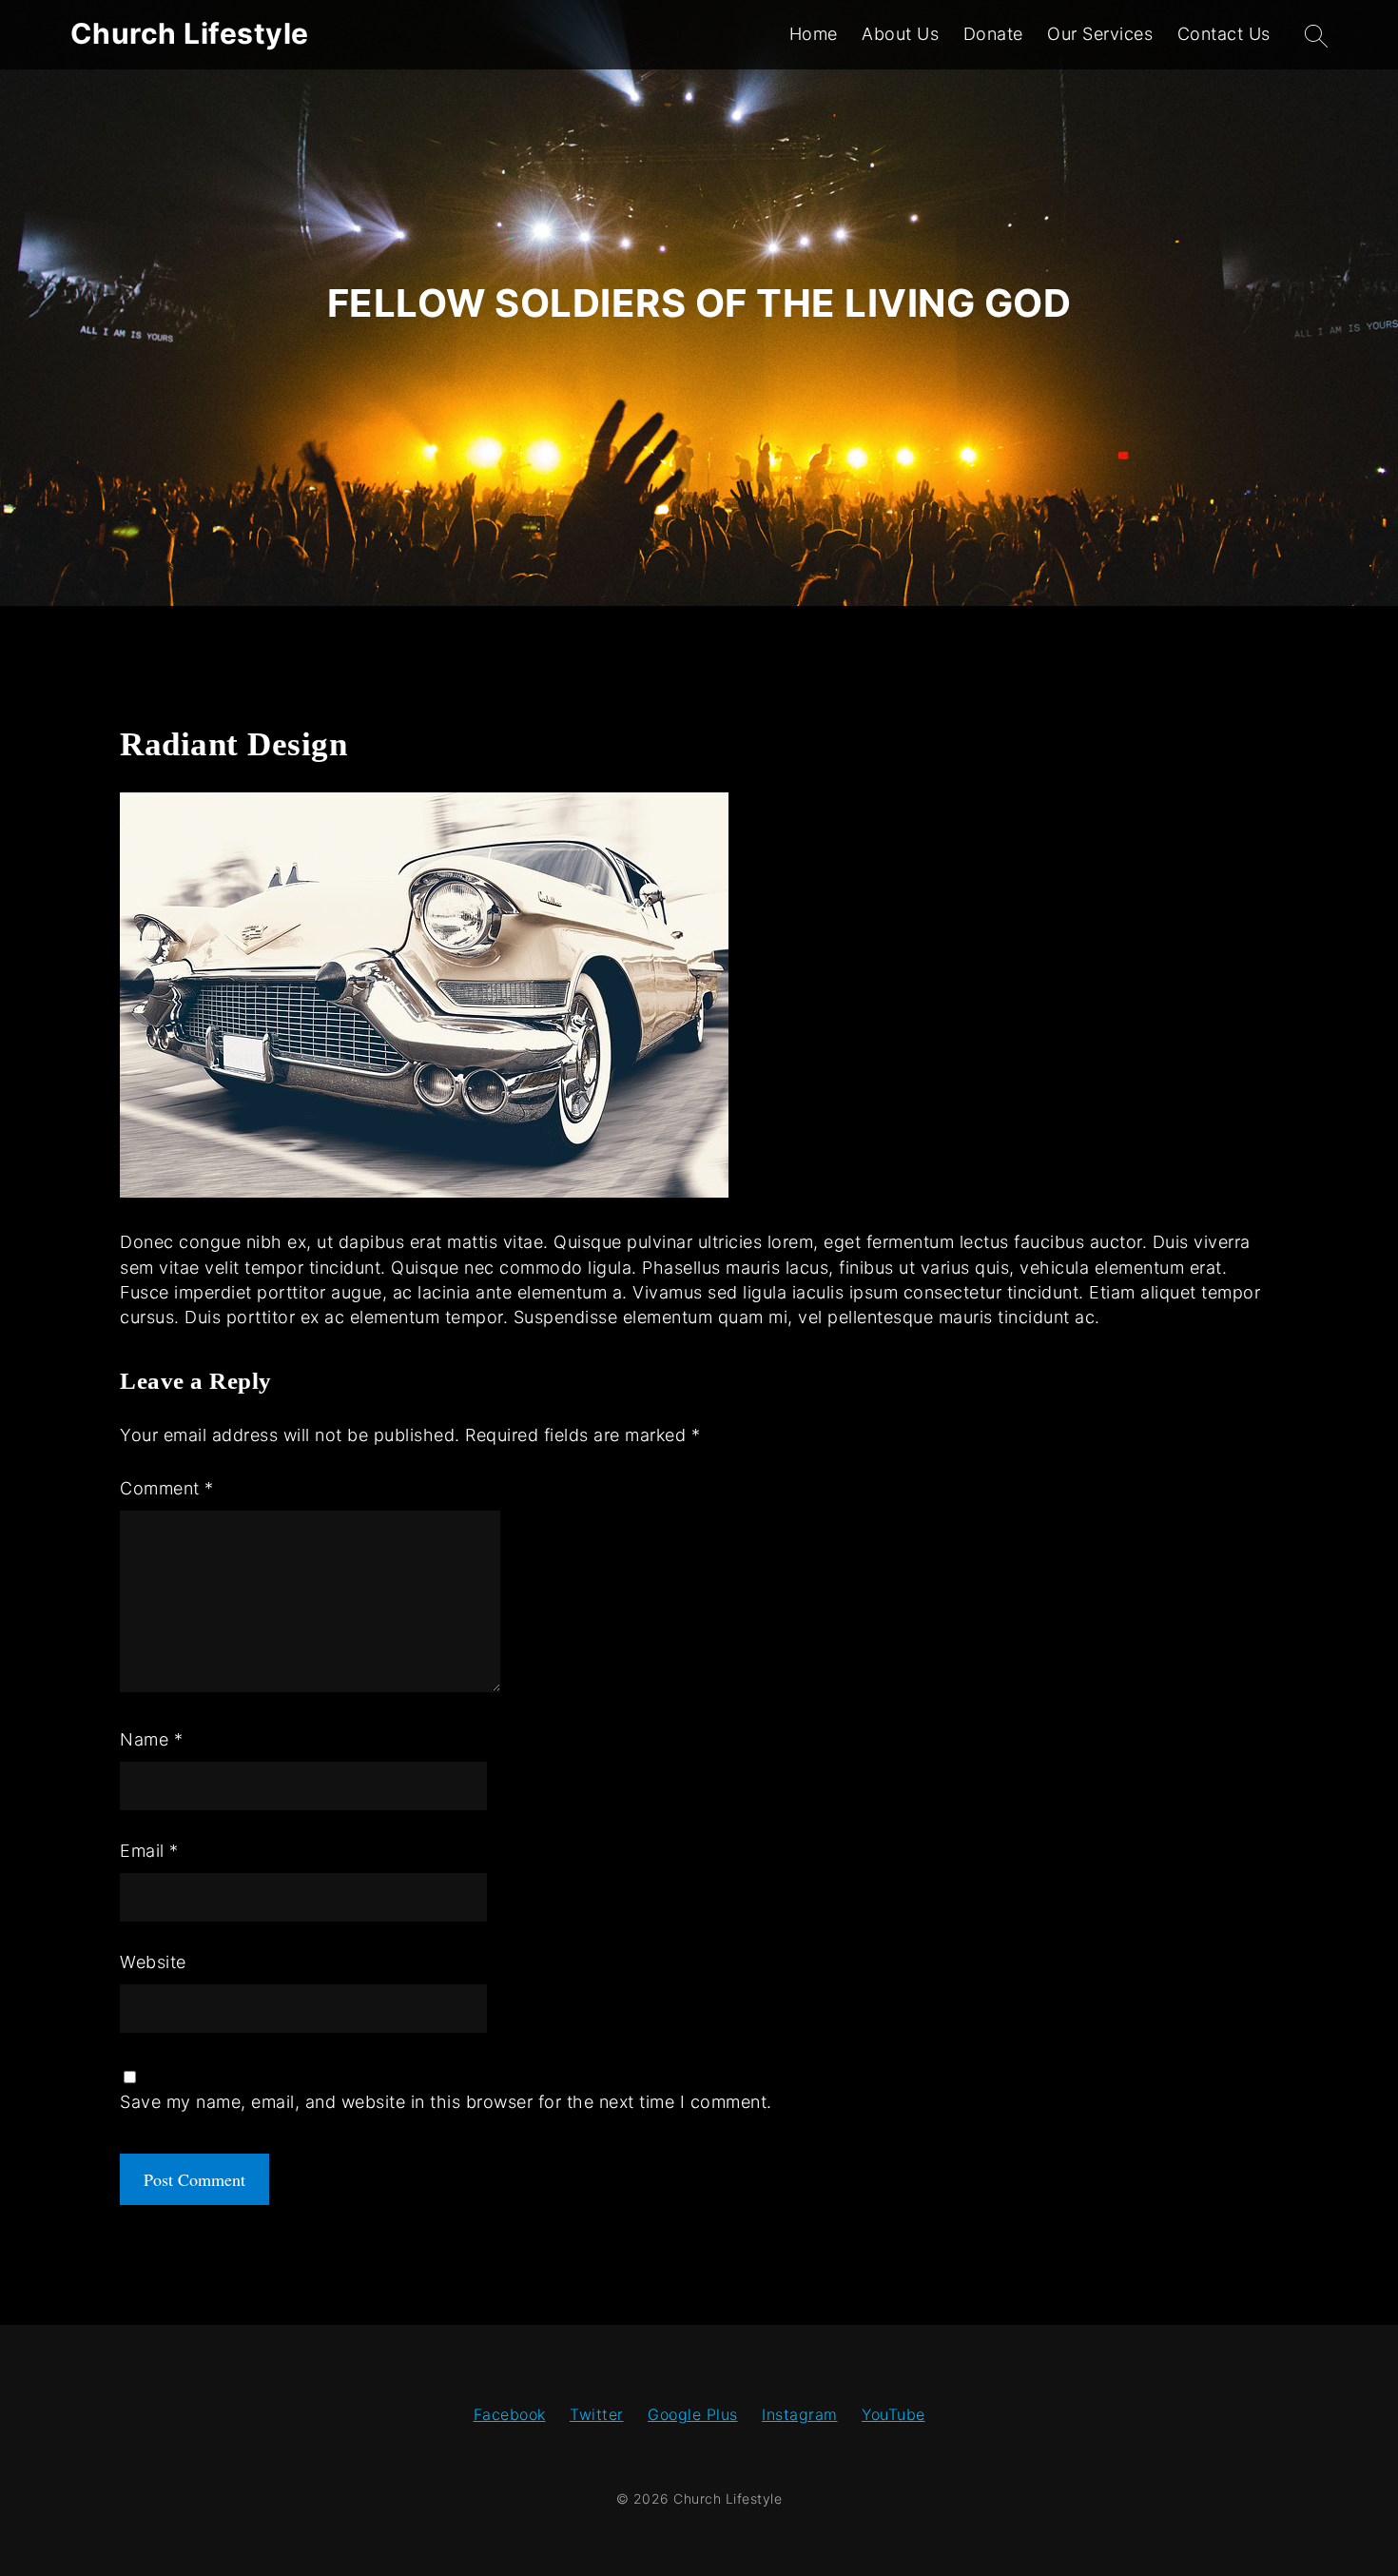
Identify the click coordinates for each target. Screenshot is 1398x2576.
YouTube (893, 2414)
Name (151, 1739)
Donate (993, 34)
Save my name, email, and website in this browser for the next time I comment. (446, 2102)
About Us (900, 34)
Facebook (510, 2414)
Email (149, 1851)
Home (814, 34)
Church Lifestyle (190, 33)
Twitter (597, 2414)
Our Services (1100, 34)
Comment (167, 1488)
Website (153, 1962)
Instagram (800, 2414)
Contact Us (1224, 34)
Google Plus (693, 2414)
